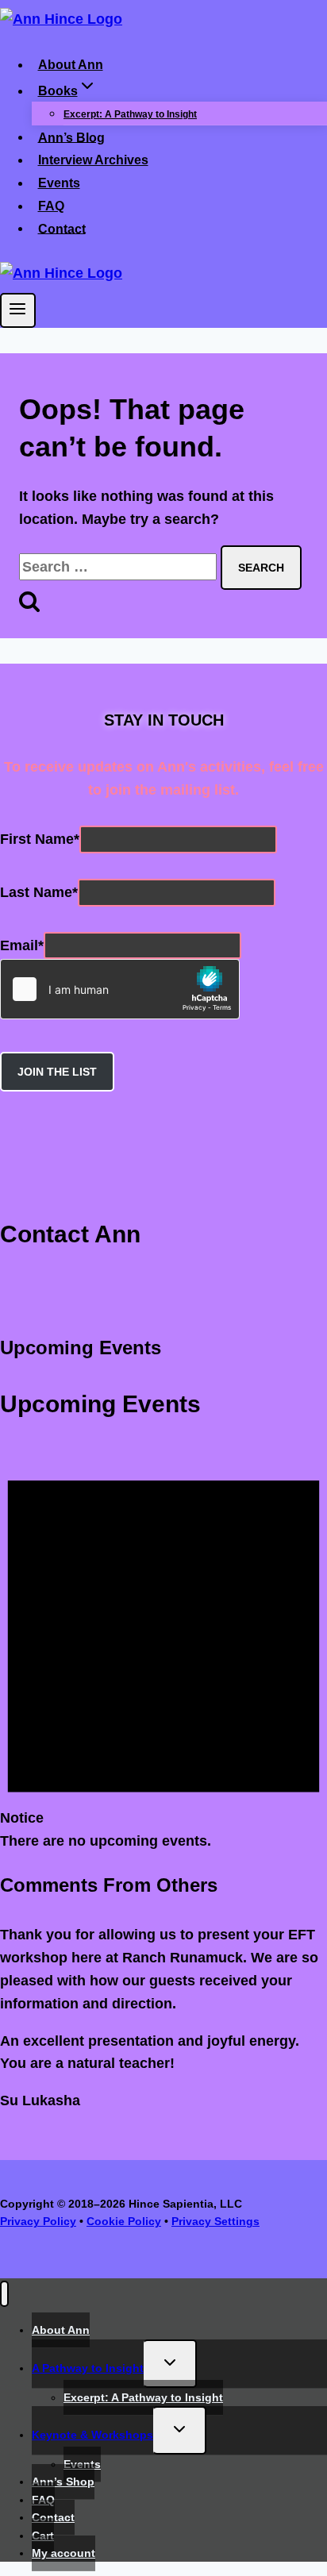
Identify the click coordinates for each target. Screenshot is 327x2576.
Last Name (39, 892)
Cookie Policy (124, 2221)
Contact (62, 228)
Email (22, 945)
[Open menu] (18, 310)
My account (63, 2553)
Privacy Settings (215, 2221)
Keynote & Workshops (92, 2435)
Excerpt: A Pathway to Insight (130, 114)
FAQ (51, 206)
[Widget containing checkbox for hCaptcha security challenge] (120, 989)
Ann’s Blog (71, 137)
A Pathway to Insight (88, 2368)
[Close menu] (4, 2294)
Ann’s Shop (63, 2482)
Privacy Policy (38, 2221)
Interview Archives (93, 160)
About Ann (71, 65)
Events (59, 183)
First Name (40, 839)
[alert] (163, 1647)
